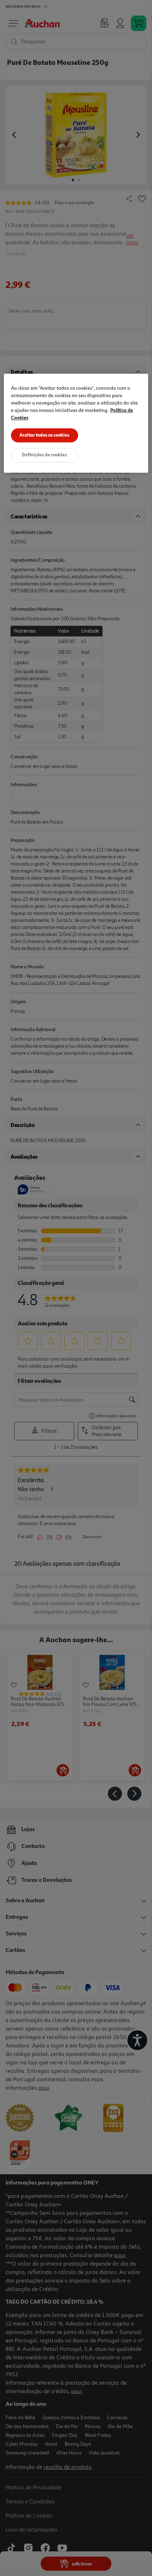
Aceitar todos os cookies (44, 435)
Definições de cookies (44, 455)
